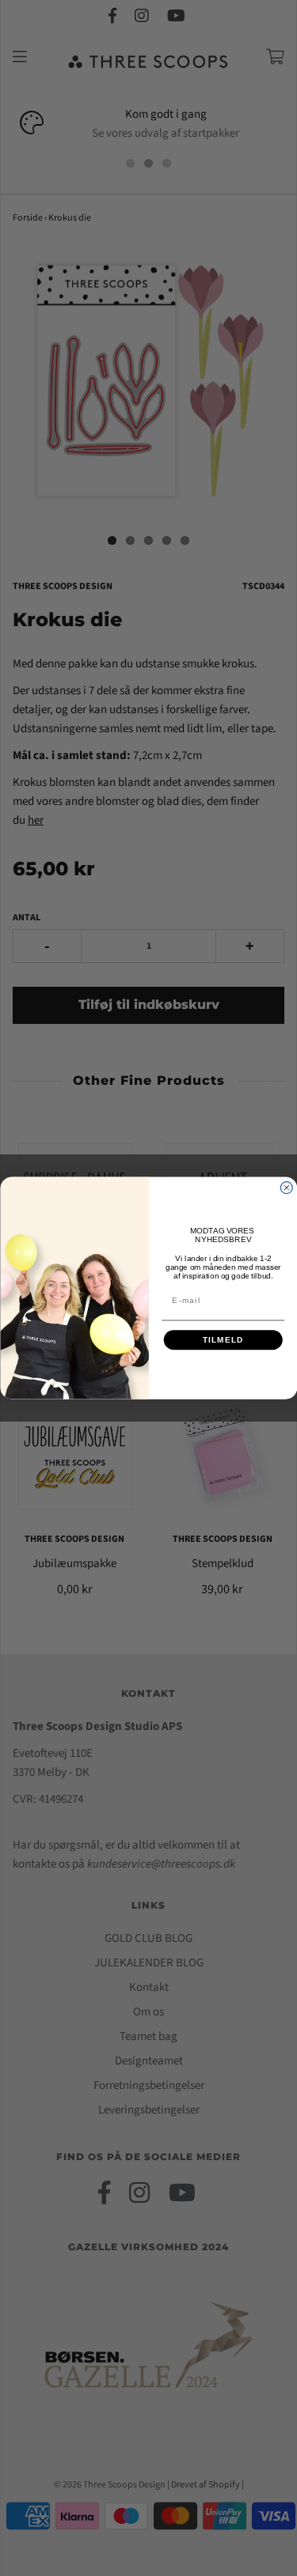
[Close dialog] (286, 1188)
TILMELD (223, 1340)
